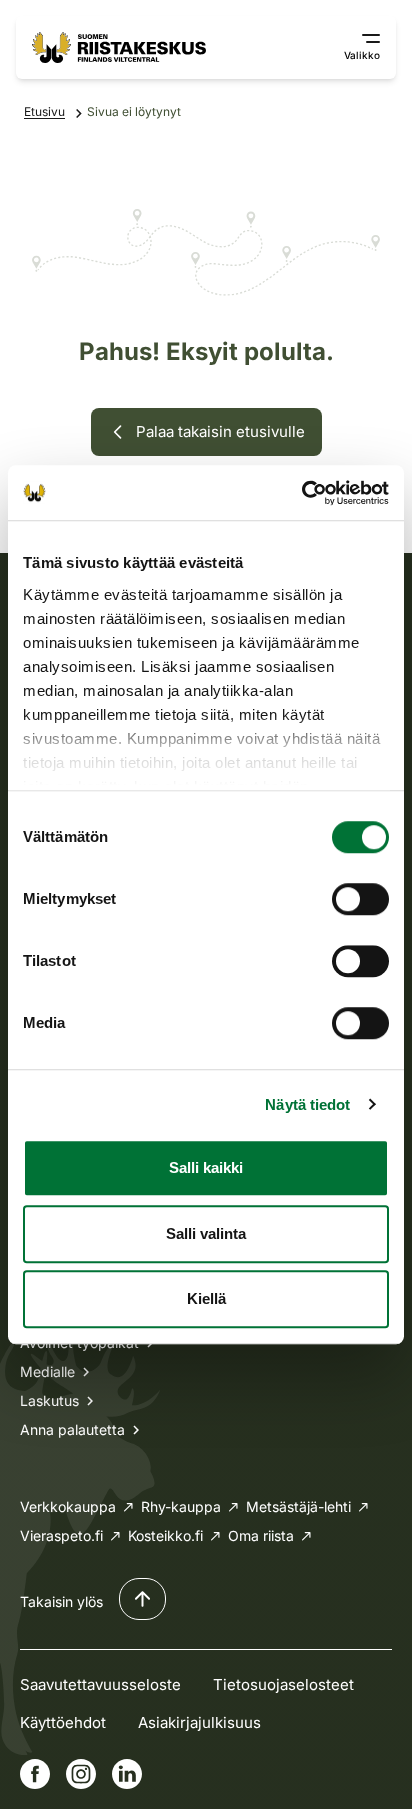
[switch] (360, 899)
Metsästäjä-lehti (298, 1506)
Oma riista (261, 1535)
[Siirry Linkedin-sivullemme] (127, 1774)
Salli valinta (206, 1233)
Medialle (47, 1371)
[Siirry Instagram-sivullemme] (81, 1774)
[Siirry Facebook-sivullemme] (35, 1774)
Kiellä (206, 1298)
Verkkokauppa (68, 1506)
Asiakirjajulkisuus (199, 1722)
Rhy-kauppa (181, 1506)
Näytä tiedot (307, 1104)
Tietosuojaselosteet (283, 1684)
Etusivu (44, 111)
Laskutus (49, 1400)
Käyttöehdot (63, 1722)
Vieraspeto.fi (61, 1535)
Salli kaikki (206, 1167)
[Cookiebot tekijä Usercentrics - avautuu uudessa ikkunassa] (301, 493)
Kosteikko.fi (165, 1535)
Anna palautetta (72, 1429)
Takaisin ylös (61, 1601)
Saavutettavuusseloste (100, 1684)
